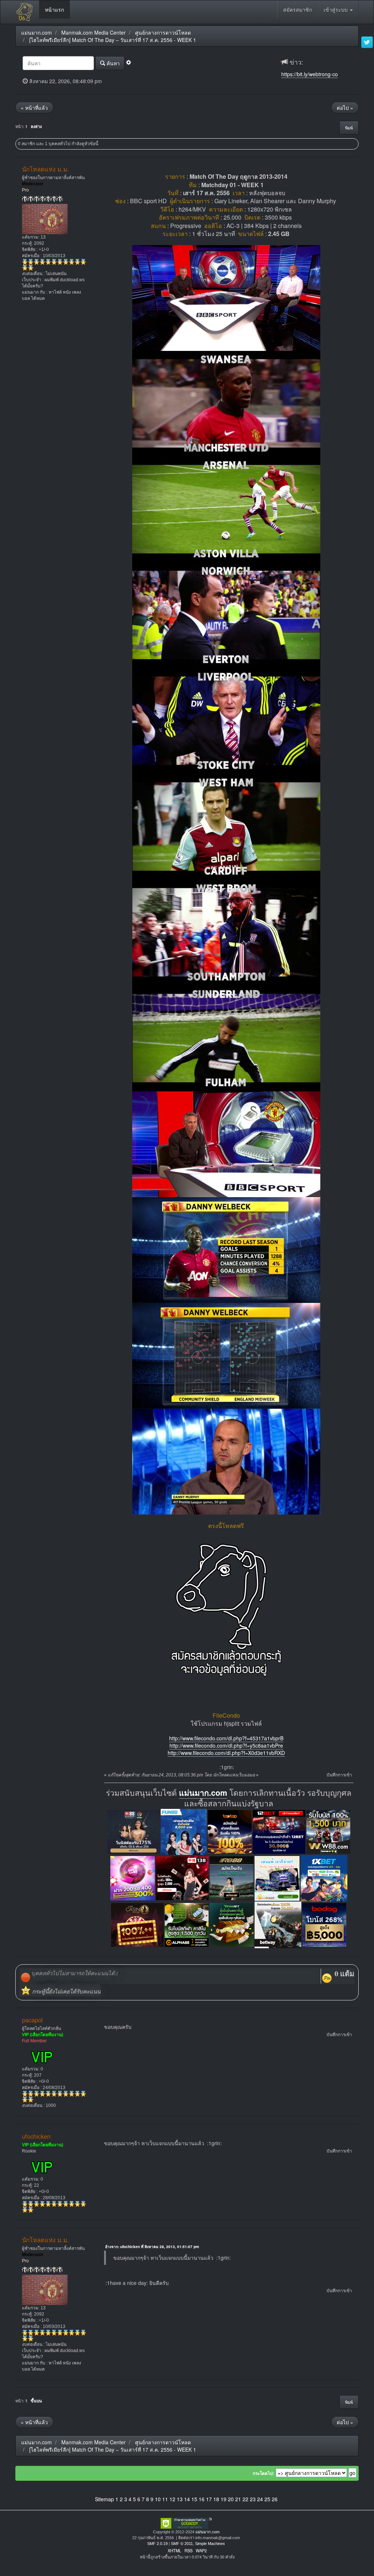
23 (253, 2499)
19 (224, 2499)
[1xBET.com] (324, 1877)
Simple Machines (210, 2544)
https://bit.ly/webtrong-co (310, 74)
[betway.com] (278, 1924)
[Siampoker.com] (277, 1877)
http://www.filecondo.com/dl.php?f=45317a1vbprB (226, 1738)
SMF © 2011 (182, 2544)
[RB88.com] (232, 1877)
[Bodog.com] (324, 1924)
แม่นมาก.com (203, 1793)
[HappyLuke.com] (133, 1877)
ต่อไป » (345, 108)
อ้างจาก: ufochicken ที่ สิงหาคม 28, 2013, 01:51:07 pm (152, 2247)
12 (172, 2499)
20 (231, 2499)
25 (267, 2499)
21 (238, 2499)
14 (187, 2499)
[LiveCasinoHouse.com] (137, 1924)
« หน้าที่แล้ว (34, 108)
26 (275, 2499)
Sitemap (104, 2499)
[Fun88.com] (184, 1831)
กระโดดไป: (264, 2473)
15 (194, 2499)
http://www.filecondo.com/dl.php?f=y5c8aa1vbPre (226, 1745)
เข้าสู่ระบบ (336, 9)
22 (245, 2499)
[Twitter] (367, 43)
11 (165, 2499)
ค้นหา (112, 63)
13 (180, 2499)
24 (260, 2499)
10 (158, 2499)
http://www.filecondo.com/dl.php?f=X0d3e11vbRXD (226, 1753)
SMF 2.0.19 (157, 2544)
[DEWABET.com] (232, 1924)
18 (216, 2499)
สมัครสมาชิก (297, 9)
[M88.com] (133, 1831)
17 (209, 2499)
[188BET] (230, 1831)
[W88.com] (328, 1831)
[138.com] (182, 1877)
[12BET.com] (279, 1831)
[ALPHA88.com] (187, 1924)
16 (202, 2499)
